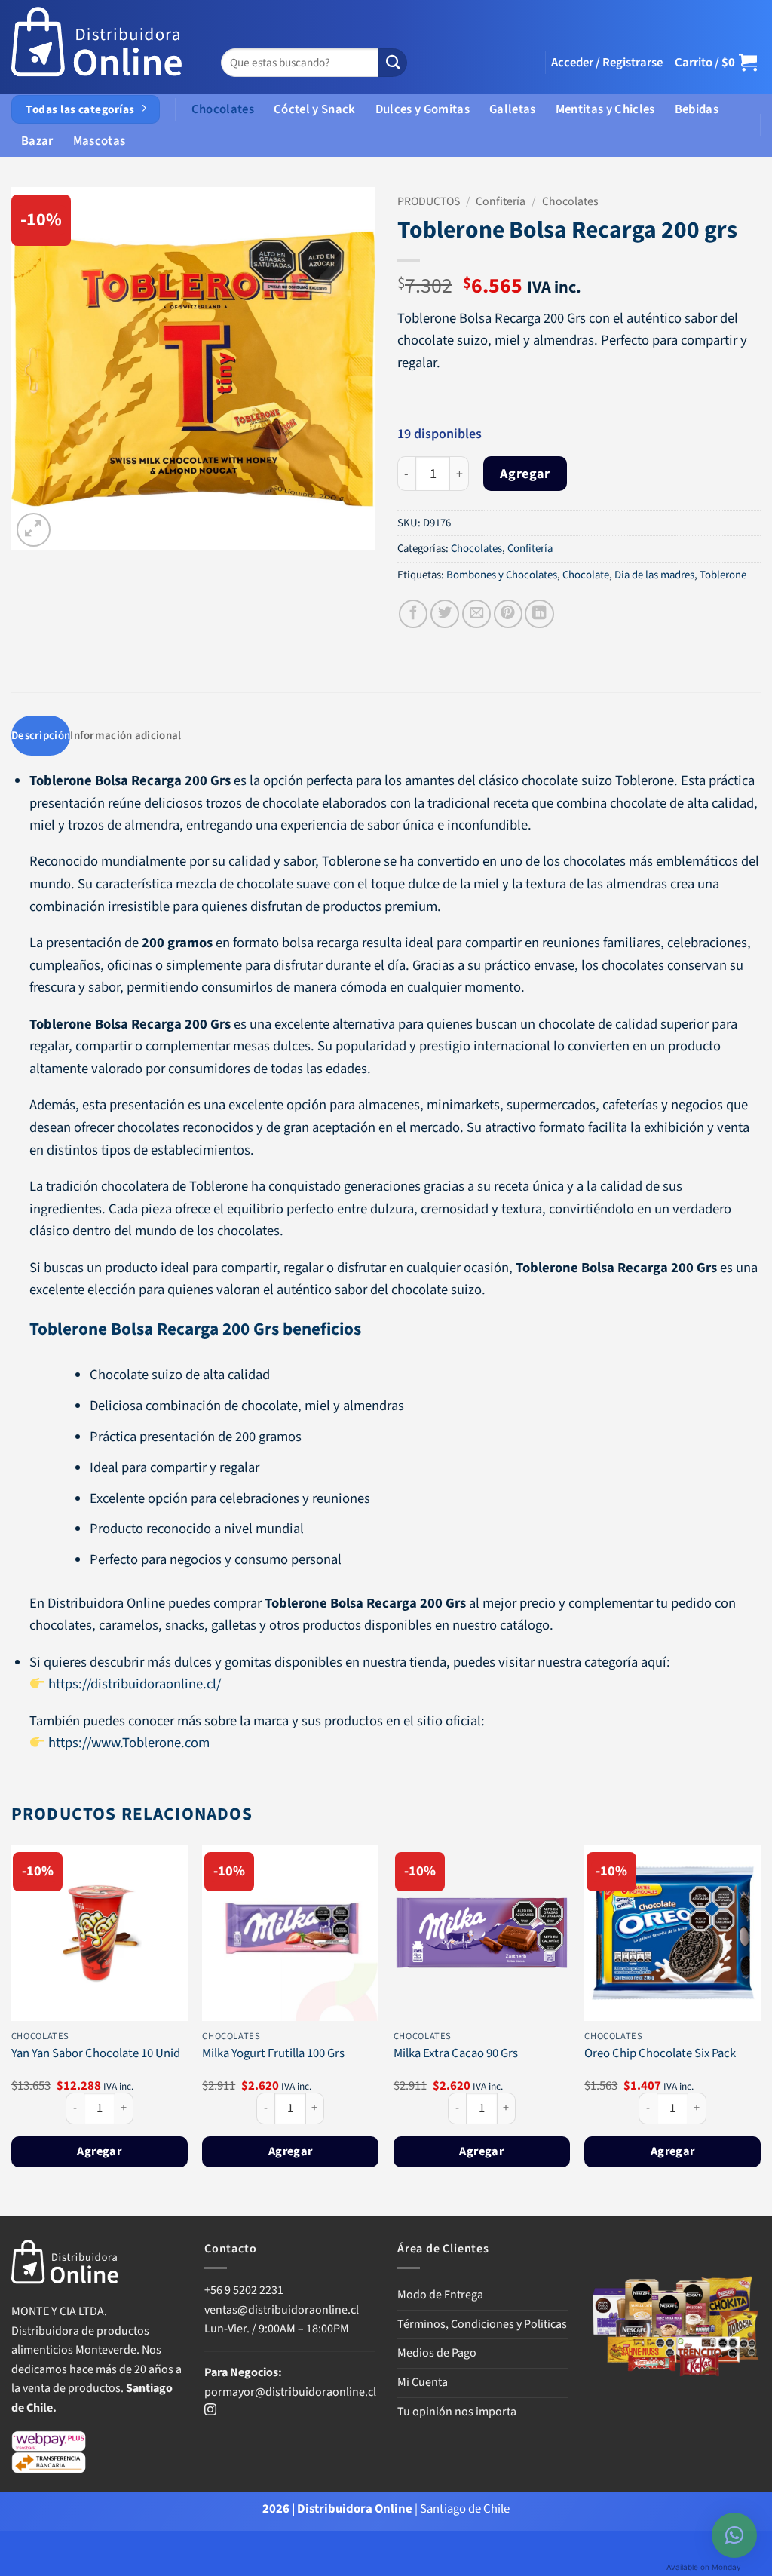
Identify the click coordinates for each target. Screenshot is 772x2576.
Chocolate (586, 575)
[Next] (760, 2029)
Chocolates (223, 109)
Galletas (513, 109)
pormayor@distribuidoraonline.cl (290, 2392)
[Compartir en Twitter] (445, 614)
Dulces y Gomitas (423, 109)
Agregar (525, 474)
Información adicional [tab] (126, 736)
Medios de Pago (437, 2353)
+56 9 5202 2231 (244, 2290)
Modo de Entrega (440, 2295)
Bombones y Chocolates (502, 575)
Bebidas (697, 109)
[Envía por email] (476, 614)
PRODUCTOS (429, 201)
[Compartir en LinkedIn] (539, 614)
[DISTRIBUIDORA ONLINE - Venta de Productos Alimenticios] (97, 47)
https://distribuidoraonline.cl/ (133, 1684)
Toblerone (723, 575)
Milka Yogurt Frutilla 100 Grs (273, 2054)
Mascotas (100, 141)
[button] (607, 63)
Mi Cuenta (423, 2382)
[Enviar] (393, 63)
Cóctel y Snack (315, 109)
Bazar (37, 141)
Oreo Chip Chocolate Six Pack (660, 2054)
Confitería (501, 201)
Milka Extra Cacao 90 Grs (456, 2054)
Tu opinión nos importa (457, 2412)
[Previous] (12, 2029)
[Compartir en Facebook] (413, 614)
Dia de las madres (654, 575)
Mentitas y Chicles (605, 109)
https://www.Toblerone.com (129, 1743)
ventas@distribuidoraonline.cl (283, 2310)
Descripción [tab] (41, 736)
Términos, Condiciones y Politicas (482, 2324)
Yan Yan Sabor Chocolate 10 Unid (96, 2054)
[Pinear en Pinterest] (508, 614)
